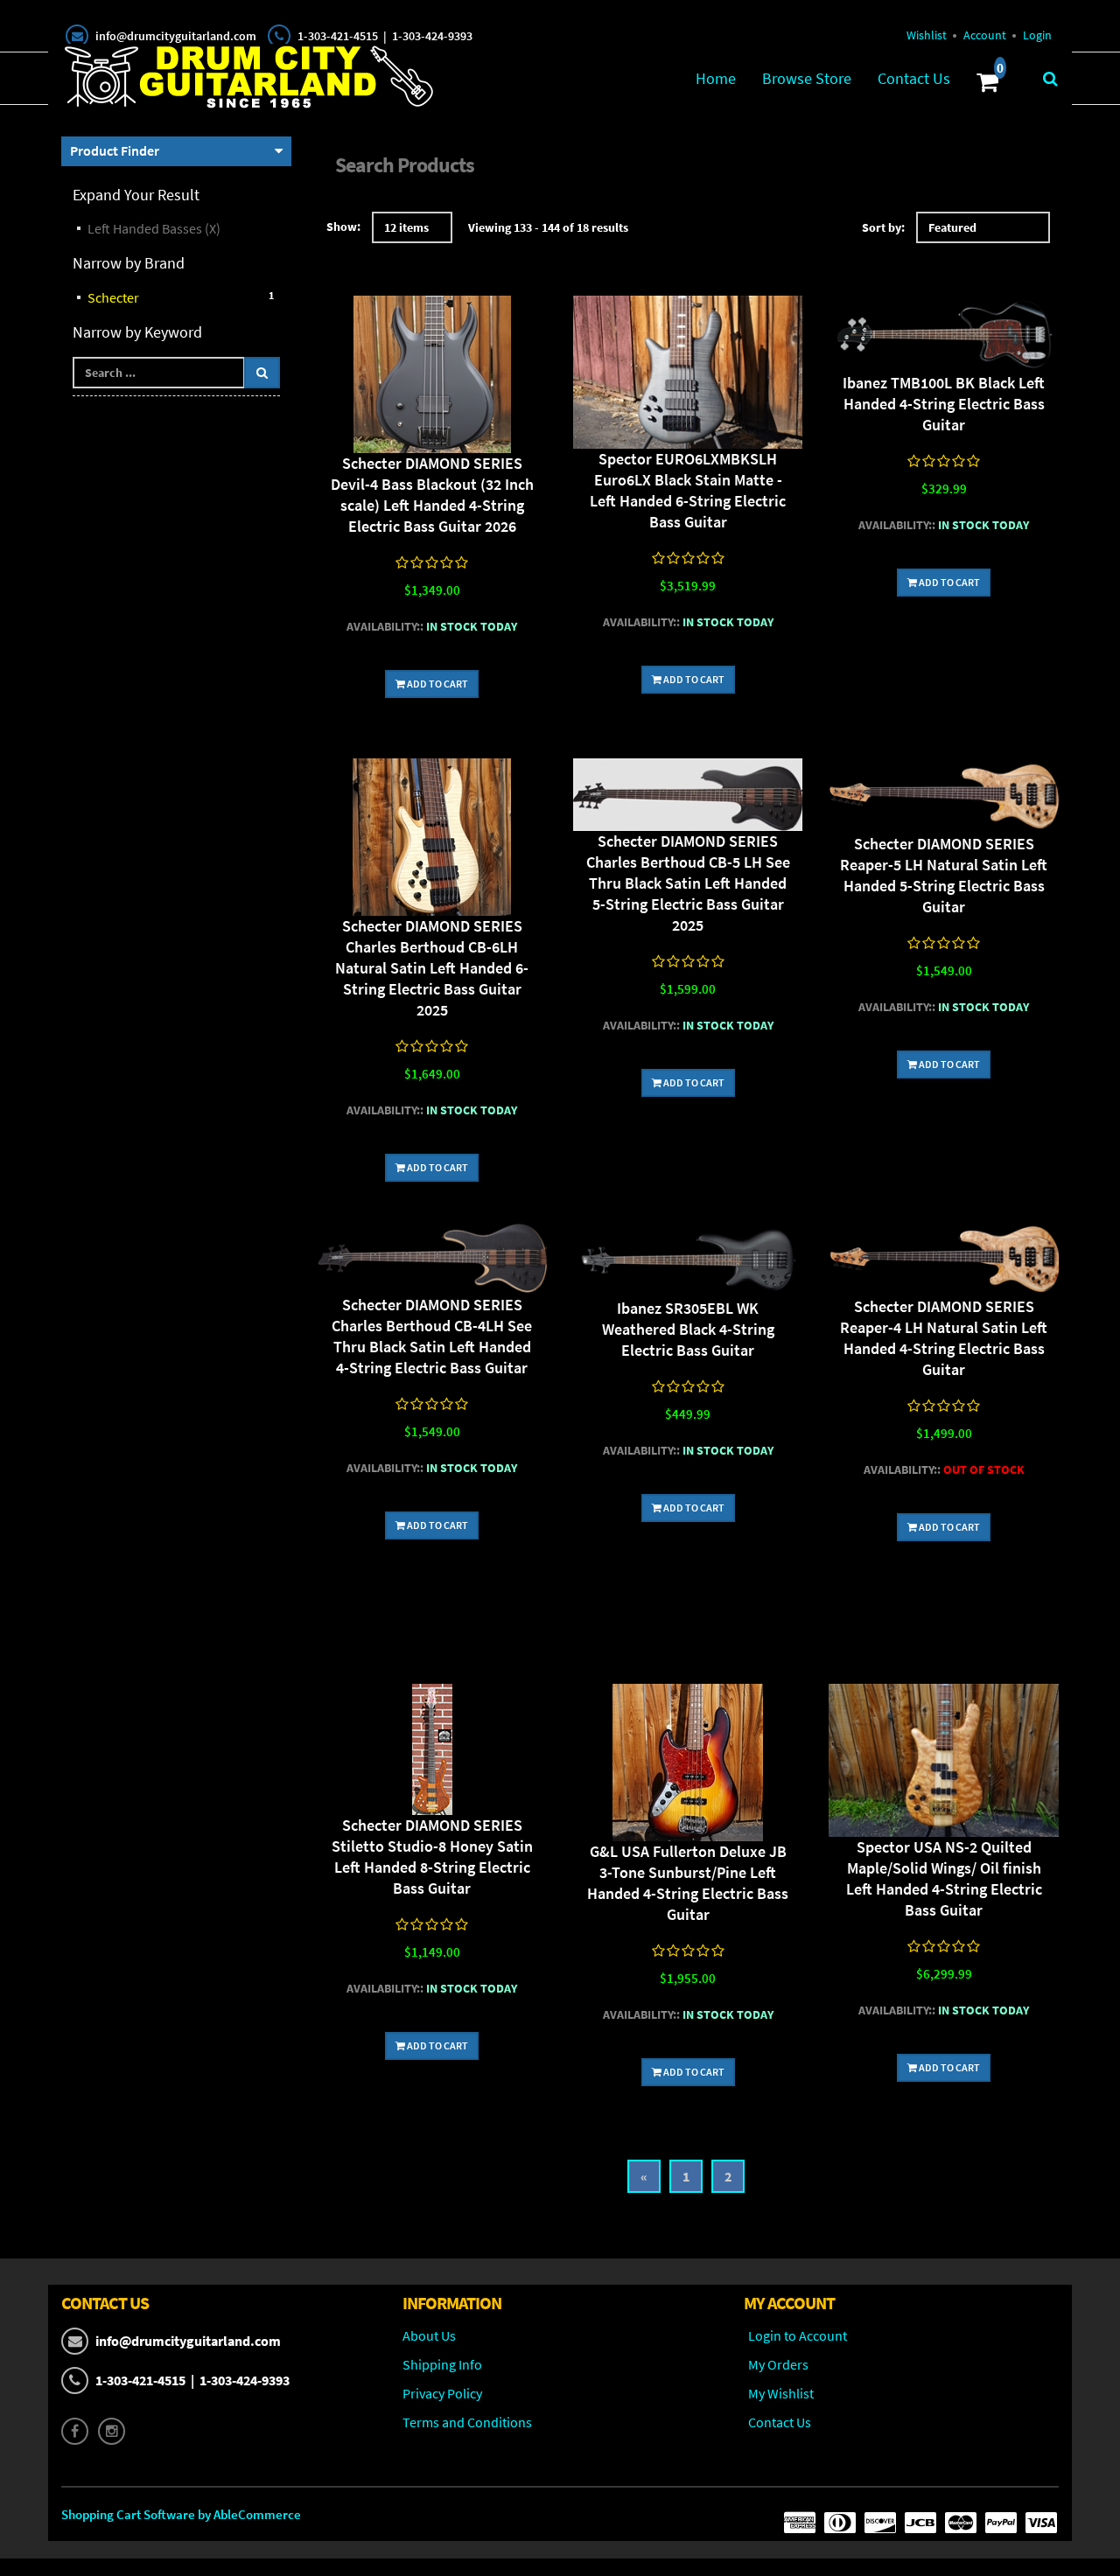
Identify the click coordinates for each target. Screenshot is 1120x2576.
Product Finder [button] (115, 150)
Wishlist (927, 35)
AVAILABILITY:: (385, 626)
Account (985, 35)
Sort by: (883, 227)
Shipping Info (442, 2364)
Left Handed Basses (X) (154, 228)
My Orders (778, 2364)
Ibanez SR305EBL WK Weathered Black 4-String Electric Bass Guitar (688, 1329)
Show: (343, 227)
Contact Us (914, 78)
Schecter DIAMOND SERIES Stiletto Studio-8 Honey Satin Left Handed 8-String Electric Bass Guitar (432, 1857)
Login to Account (798, 2335)
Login (1037, 35)
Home (716, 78)
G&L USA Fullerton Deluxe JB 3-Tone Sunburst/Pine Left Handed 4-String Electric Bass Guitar (688, 1883)
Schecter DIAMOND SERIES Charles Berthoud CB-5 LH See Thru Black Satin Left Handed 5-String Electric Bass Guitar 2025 (688, 883)
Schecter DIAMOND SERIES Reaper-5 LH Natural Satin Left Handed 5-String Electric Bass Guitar (944, 875)
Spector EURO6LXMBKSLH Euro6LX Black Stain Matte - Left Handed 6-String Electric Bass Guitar (688, 490)
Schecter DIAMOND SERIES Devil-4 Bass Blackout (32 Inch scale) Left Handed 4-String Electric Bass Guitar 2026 (432, 495)
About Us (429, 2335)
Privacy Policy (442, 2393)
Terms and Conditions (467, 2422)
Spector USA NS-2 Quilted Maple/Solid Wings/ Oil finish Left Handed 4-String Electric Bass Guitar (944, 1878)
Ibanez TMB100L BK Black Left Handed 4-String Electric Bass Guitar (944, 404)
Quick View (432, 377)
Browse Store (807, 78)
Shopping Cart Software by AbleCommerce (181, 2514)
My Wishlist (781, 2393)
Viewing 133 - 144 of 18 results (548, 227)
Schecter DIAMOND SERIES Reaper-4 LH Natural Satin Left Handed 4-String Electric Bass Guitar (944, 1338)
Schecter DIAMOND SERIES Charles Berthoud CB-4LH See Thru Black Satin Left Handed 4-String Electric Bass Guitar (432, 1336)
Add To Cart (437, 684)
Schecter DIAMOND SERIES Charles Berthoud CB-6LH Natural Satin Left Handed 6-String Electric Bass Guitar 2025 (432, 968)
